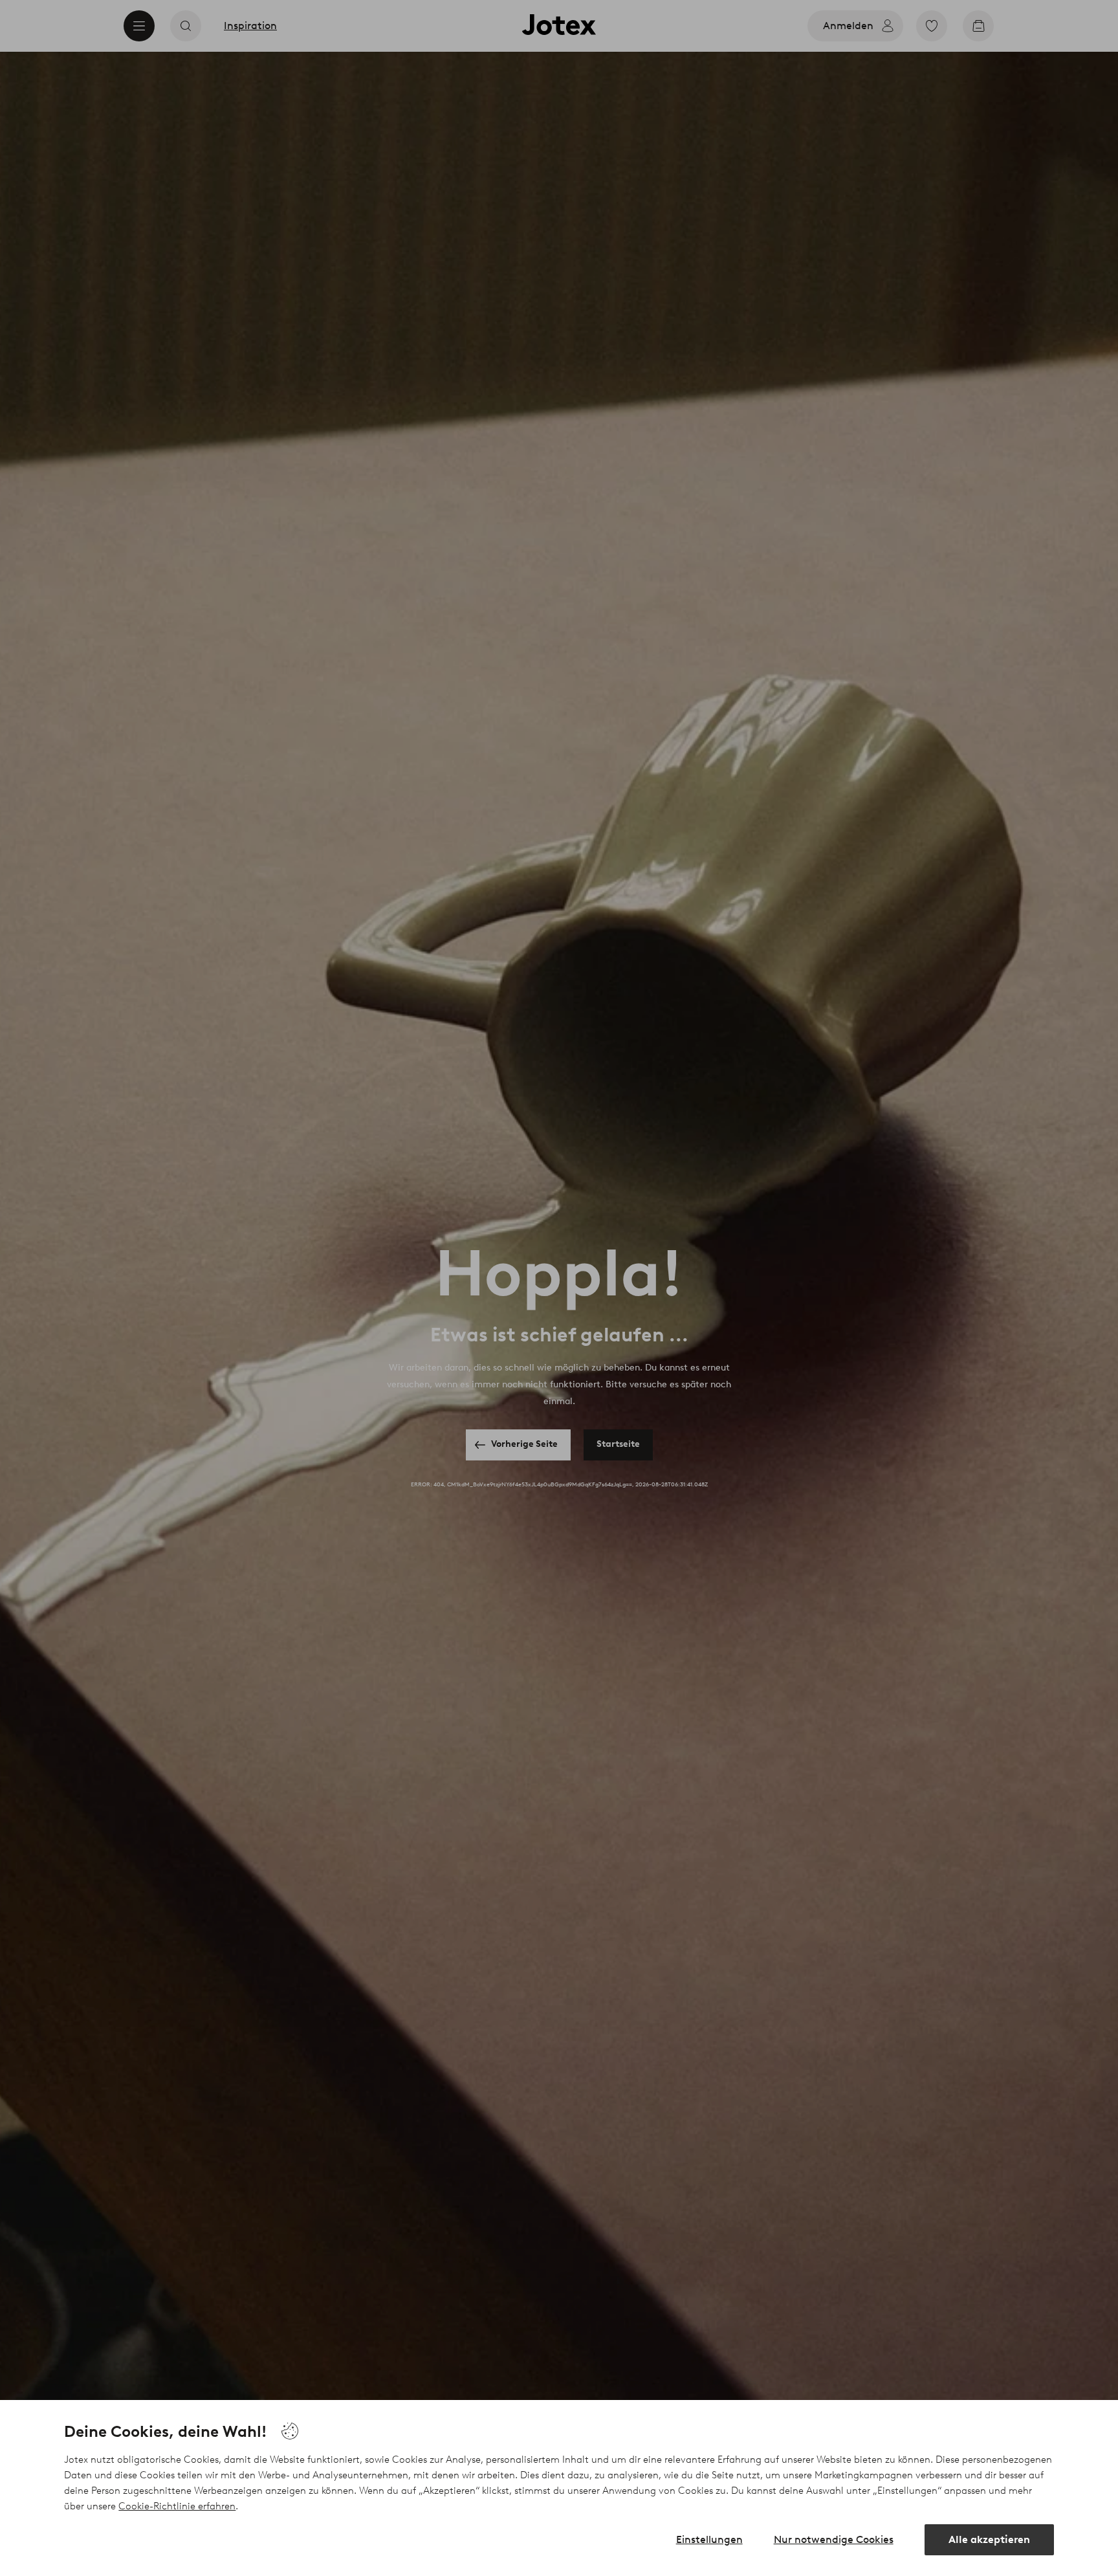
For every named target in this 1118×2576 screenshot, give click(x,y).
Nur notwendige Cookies (834, 2539)
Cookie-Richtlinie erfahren (177, 2506)
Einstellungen (709, 2539)
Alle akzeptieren (989, 2539)
